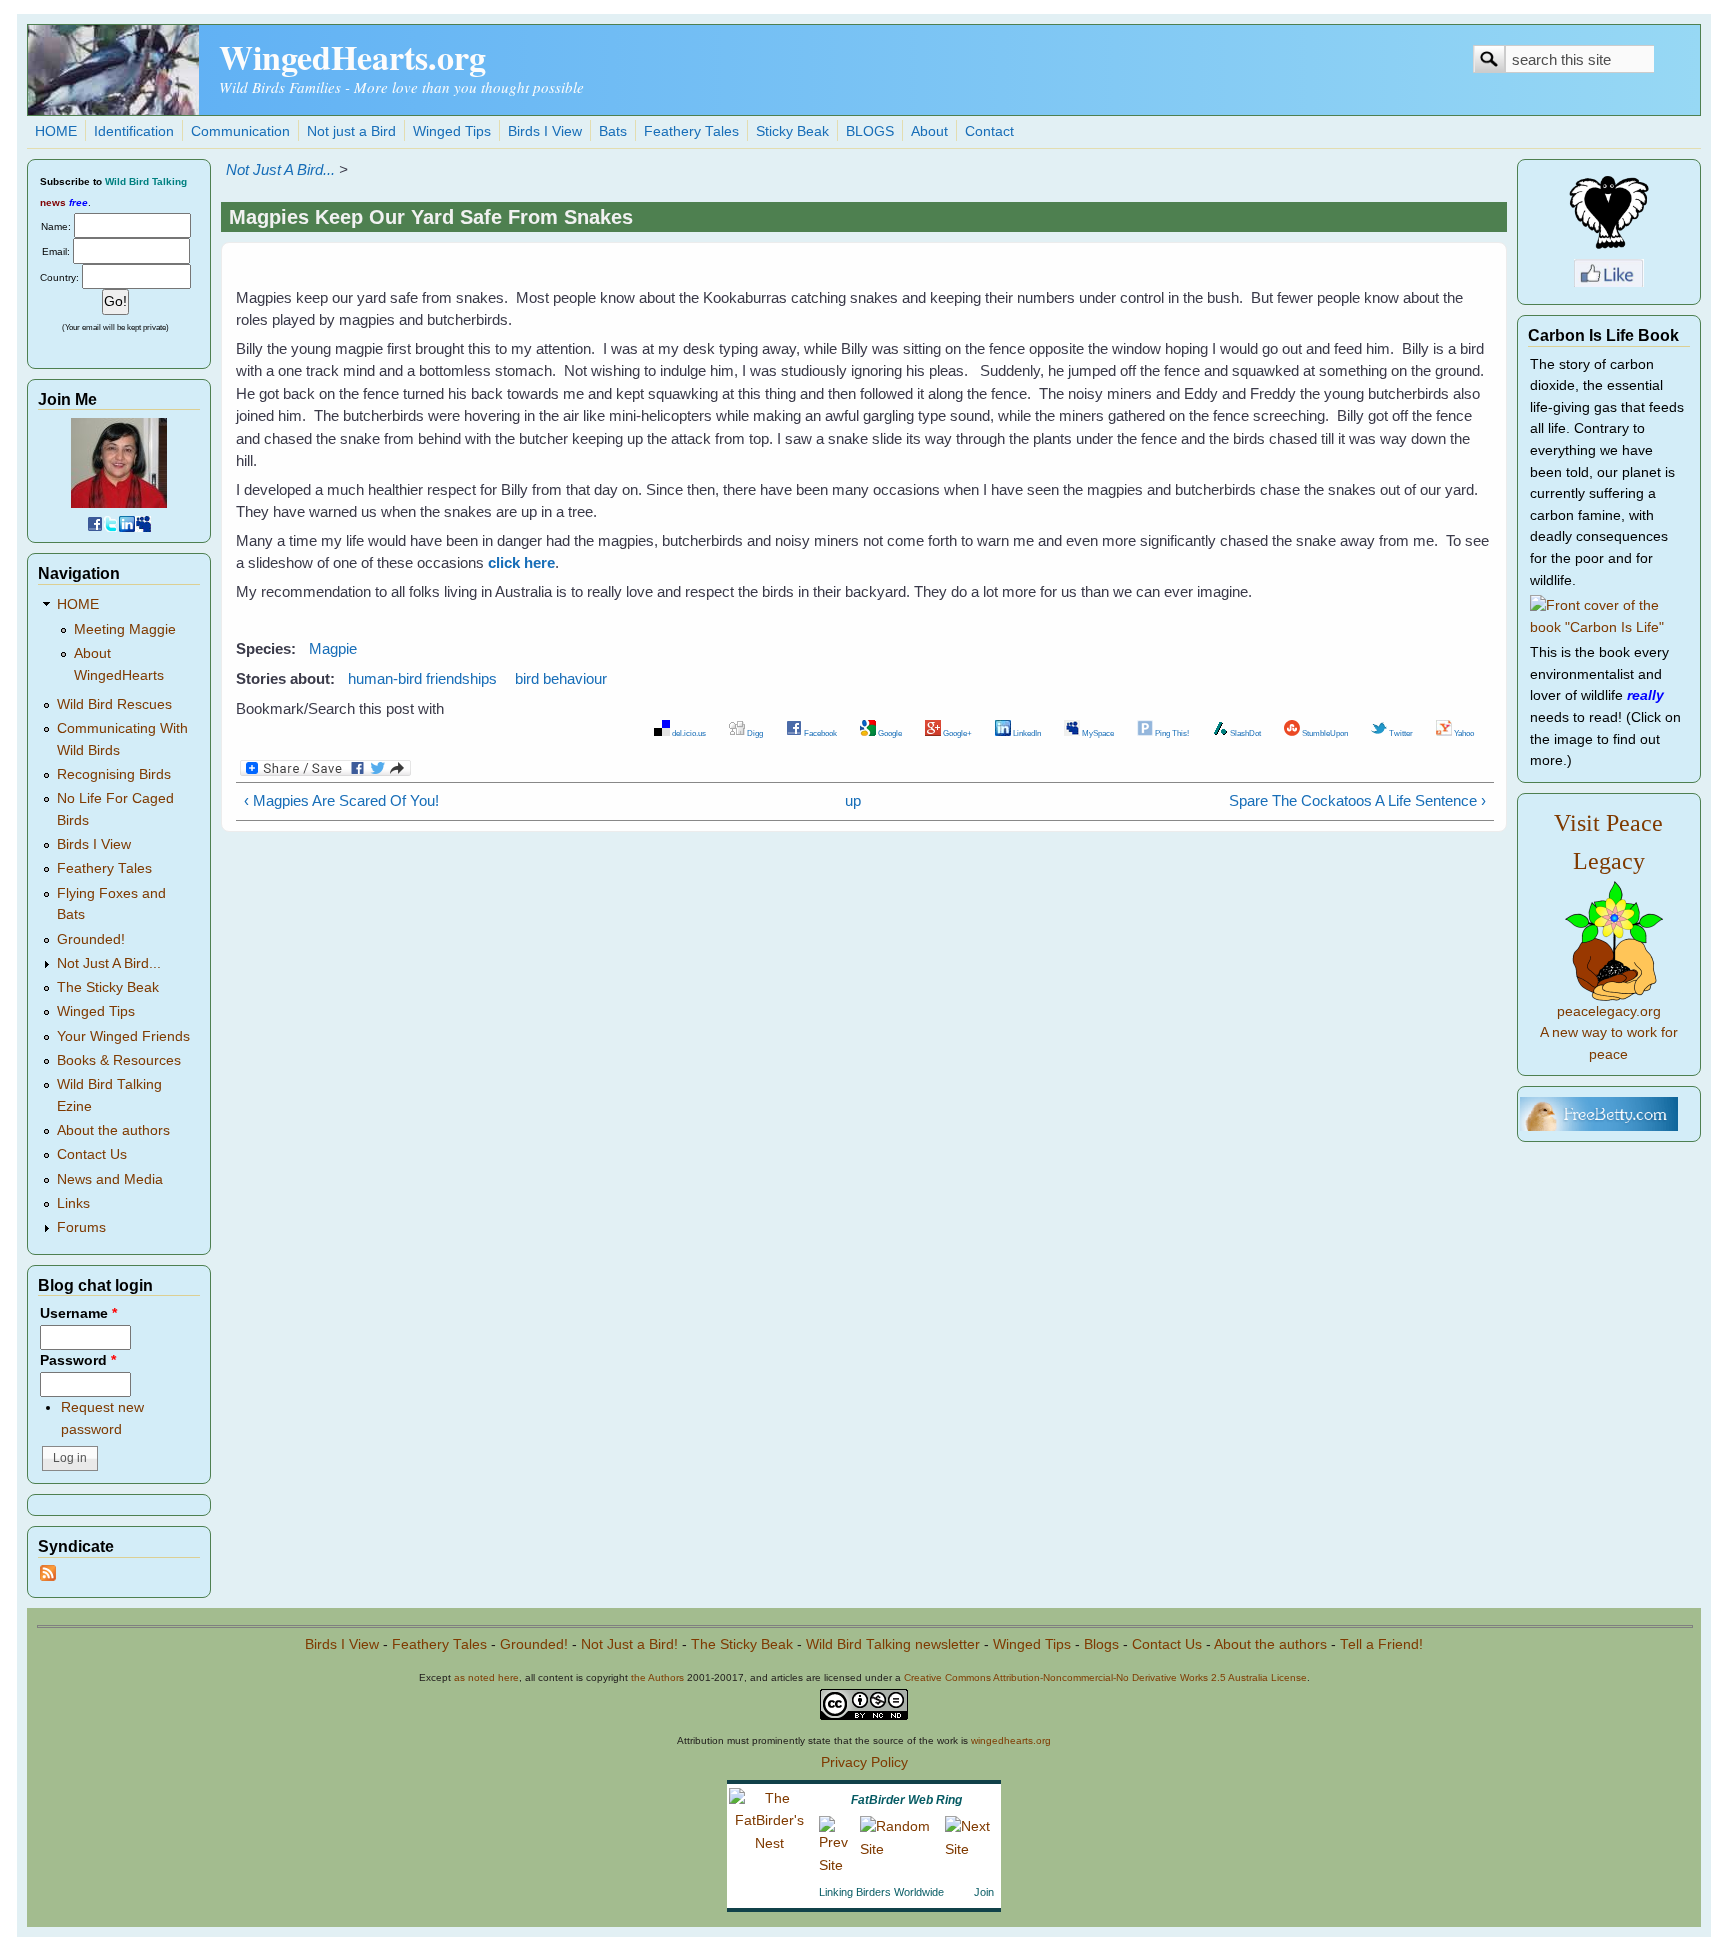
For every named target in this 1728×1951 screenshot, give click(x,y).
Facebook (819, 733)
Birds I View (545, 131)
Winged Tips (452, 131)
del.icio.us (688, 733)
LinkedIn (1026, 733)
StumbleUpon (1324, 733)
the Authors (657, 1677)
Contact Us (92, 1154)
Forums (81, 1227)
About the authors (113, 1130)
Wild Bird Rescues (114, 704)
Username (78, 1313)
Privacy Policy (864, 1762)
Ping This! (1171, 733)
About (929, 131)
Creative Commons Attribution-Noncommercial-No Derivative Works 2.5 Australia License (1105, 1677)
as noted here (486, 1677)
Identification (134, 131)
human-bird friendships (422, 678)
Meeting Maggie (125, 629)
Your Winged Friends (123, 1036)
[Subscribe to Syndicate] (48, 1576)
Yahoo (1463, 733)
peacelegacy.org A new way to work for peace (1609, 1033)
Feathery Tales (691, 131)
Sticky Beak (792, 131)
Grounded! (91, 939)
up (853, 800)
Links (73, 1203)
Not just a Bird (351, 131)
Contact (989, 131)
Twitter (1400, 733)
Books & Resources (119, 1060)
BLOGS (870, 131)
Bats (613, 131)
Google (889, 733)
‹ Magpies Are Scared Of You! (341, 800)
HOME (56, 131)
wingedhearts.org (1011, 1740)
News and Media (110, 1179)
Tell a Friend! (1381, 1644)
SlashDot (1244, 733)
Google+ (956, 733)
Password (78, 1360)
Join (984, 1892)
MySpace (1097, 733)
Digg (754, 733)
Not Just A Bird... (280, 169)
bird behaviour (561, 678)
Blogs (1101, 1644)
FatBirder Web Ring (906, 1800)
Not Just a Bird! (629, 1644)
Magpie (333, 648)
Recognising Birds (114, 774)
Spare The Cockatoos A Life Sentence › (1357, 800)
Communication (240, 131)
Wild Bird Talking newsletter (893, 1644)
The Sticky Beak (108, 987)
